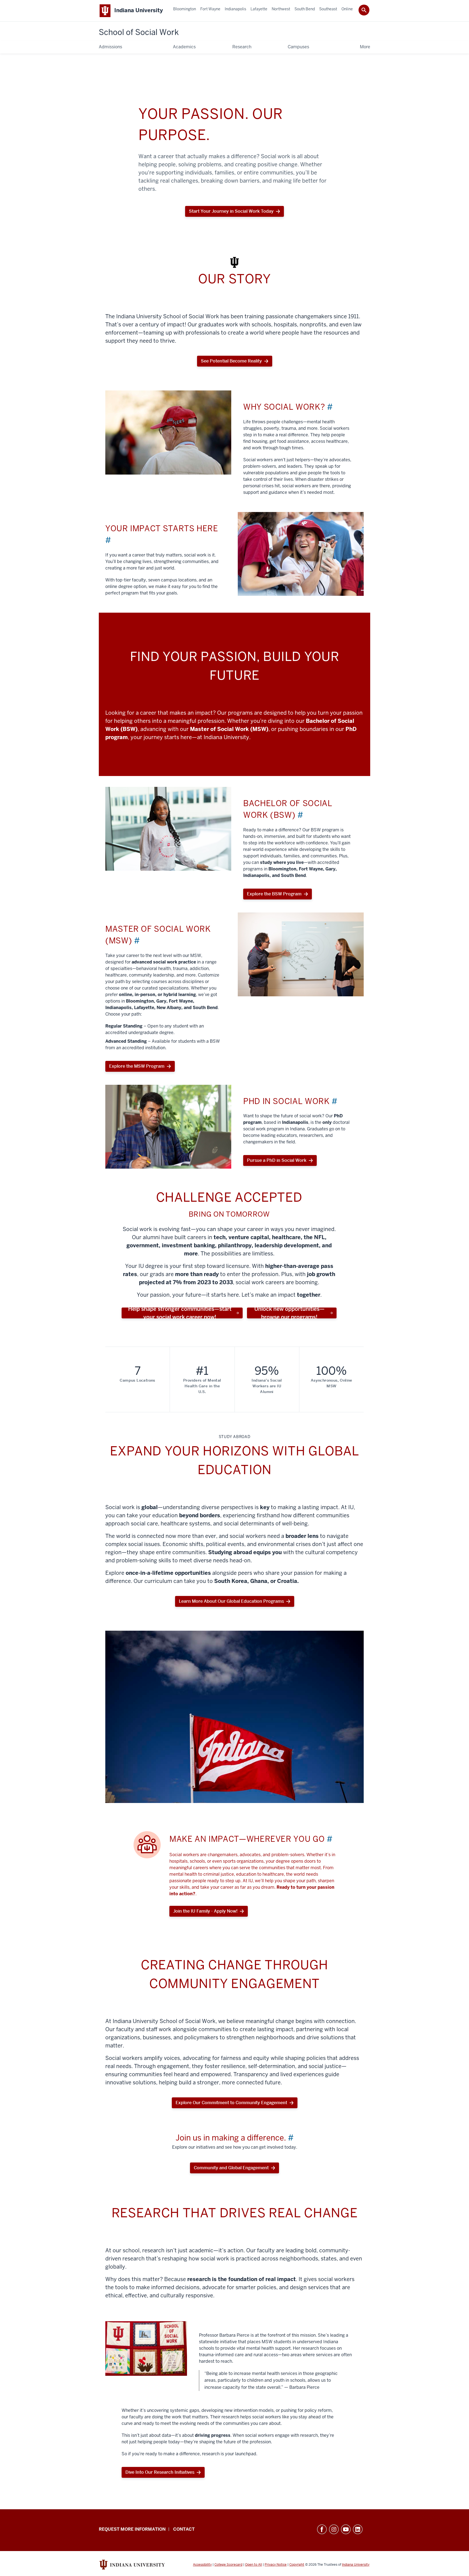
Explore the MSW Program (137, 1066)
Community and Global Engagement (231, 2168)
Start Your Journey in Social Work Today (231, 213)
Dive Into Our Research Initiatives (160, 2472)
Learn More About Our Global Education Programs (231, 1601)
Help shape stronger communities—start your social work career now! (180, 1313)
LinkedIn (358, 2529)
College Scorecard (228, 2565)
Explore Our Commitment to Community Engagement (231, 2103)
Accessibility (202, 2565)
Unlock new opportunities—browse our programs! (289, 1313)
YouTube (346, 2529)
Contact (184, 2529)
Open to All (253, 2565)
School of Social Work (139, 32)
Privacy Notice (276, 2565)
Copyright (297, 2565)
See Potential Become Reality (231, 361)
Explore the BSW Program (274, 894)
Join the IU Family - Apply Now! (205, 1911)
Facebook (322, 2529)
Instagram (334, 2529)
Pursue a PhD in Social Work (277, 1160)
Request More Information (132, 2529)
